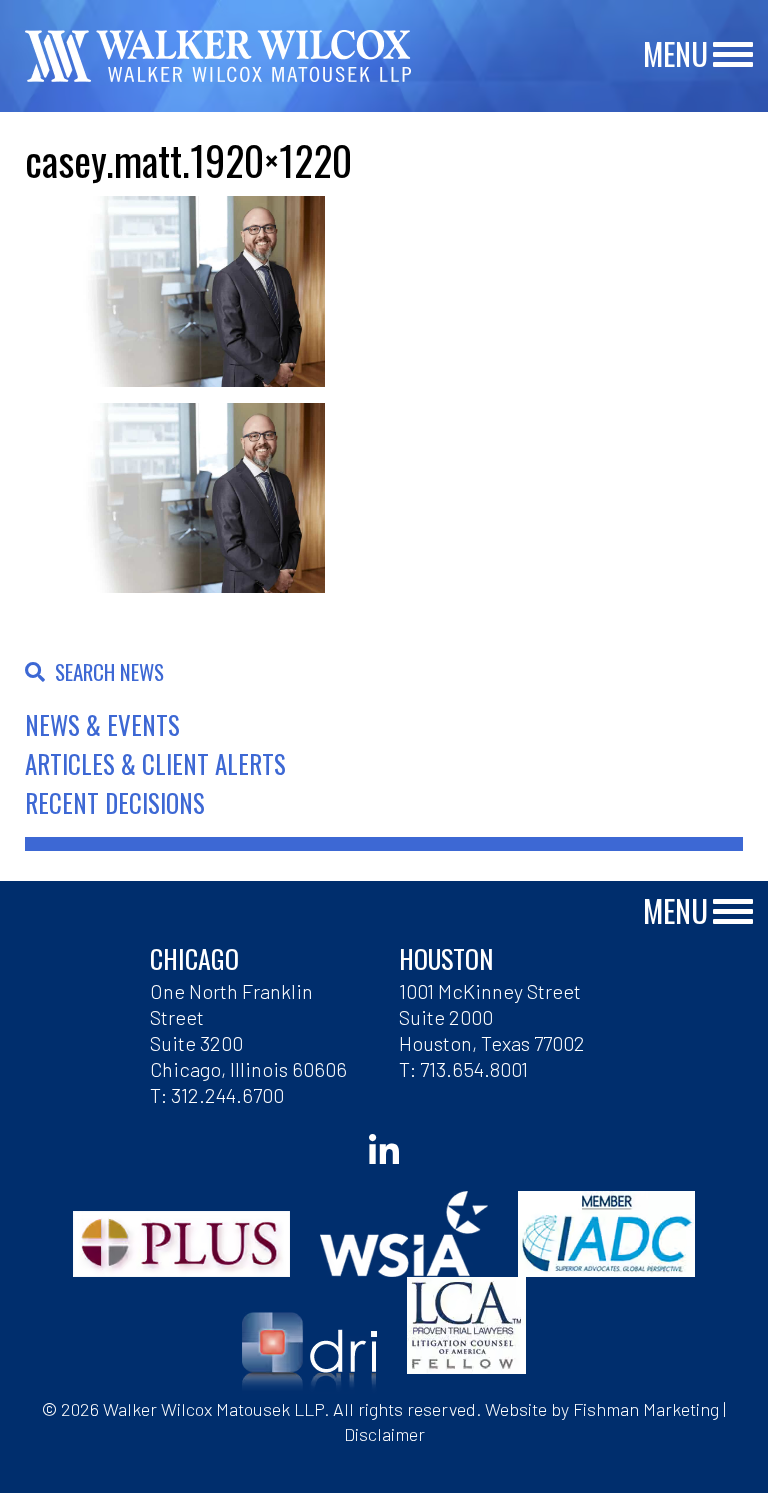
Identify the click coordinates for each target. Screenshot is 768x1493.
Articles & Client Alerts (155, 763)
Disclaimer (384, 1434)
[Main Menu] (733, 55)
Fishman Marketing (646, 1409)
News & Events (102, 724)
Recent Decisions (115, 802)
